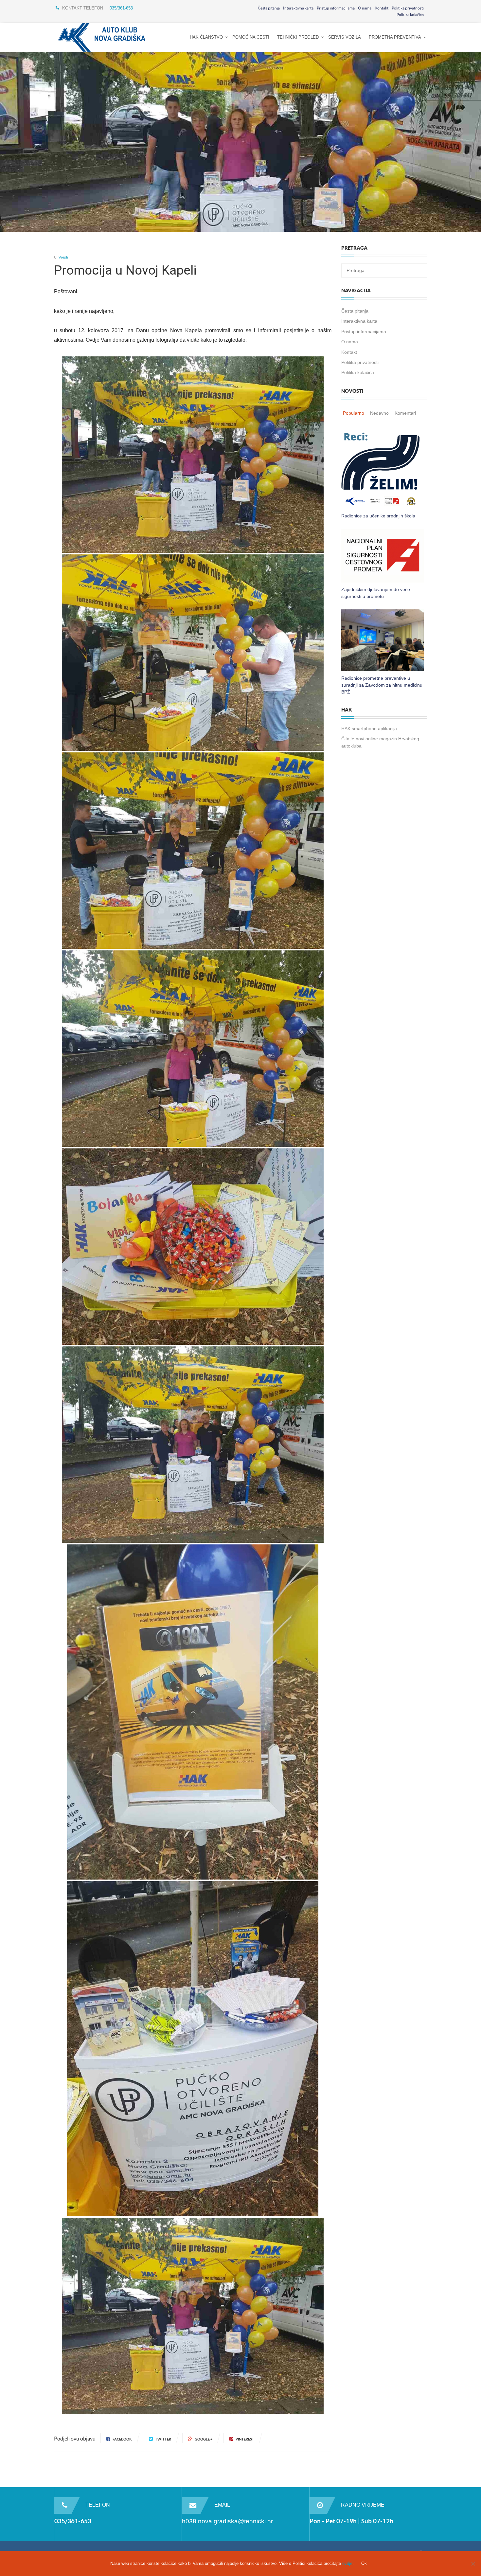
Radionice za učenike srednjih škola (378, 516)
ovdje (347, 2563)
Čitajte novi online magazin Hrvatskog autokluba (380, 742)
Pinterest (245, 2439)
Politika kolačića (410, 15)
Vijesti (63, 257)
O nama (365, 8)
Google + (204, 2439)
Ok (364, 2563)
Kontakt (382, 8)
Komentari (405, 413)
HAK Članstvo (206, 37)
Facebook (122, 2439)
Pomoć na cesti (251, 37)
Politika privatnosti (408, 8)
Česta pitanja (269, 8)
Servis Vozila (345, 37)
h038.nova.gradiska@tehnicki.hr (227, 2521)
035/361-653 (121, 8)
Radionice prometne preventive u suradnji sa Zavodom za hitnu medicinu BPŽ (382, 685)
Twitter (163, 2439)
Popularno (354, 413)
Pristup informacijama (336, 8)
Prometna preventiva (395, 37)
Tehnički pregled (298, 37)
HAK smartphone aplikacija (369, 729)
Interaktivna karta (298, 8)
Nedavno (379, 413)
